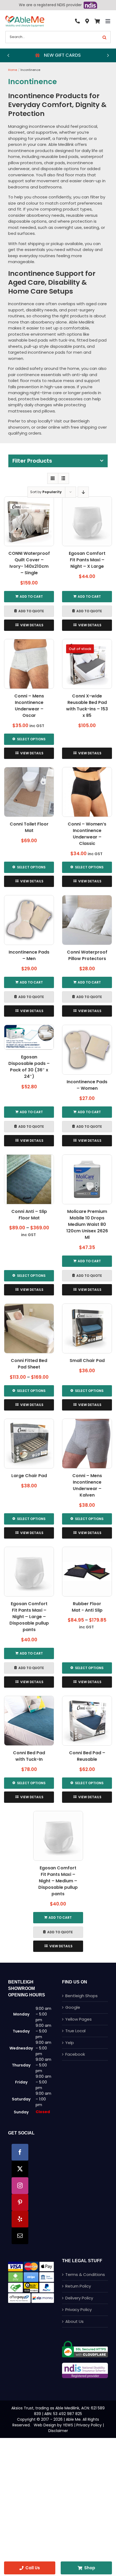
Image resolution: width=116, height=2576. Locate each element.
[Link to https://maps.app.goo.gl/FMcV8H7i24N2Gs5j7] (87, 21)
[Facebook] (20, 2152)
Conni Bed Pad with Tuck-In (29, 1756)
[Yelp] (20, 2219)
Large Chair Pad (29, 1476)
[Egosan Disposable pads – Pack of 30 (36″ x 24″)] (29, 1037)
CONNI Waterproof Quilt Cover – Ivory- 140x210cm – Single (29, 563)
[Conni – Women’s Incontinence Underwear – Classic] (87, 792)
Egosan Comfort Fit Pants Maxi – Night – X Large (87, 560)
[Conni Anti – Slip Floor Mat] (29, 1179)
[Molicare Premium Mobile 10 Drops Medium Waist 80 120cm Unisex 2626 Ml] (87, 1179)
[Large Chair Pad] (29, 1444)
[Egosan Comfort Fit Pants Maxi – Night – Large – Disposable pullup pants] (29, 1572)
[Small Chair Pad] (87, 1328)
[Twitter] (20, 2169)
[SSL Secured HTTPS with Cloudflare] (85, 2343)
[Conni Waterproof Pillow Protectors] (87, 920)
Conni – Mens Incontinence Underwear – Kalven (87, 1485)
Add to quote (31, 611)
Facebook (75, 2054)
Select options (31, 739)
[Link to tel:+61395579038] (77, 21)
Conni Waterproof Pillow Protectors (87, 955)
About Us (74, 2321)
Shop (90, 2568)
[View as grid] (53, 478)
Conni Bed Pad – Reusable (87, 1756)
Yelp (70, 2043)
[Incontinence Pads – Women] (87, 1050)
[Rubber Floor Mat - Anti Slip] (87, 1572)
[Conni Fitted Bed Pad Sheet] (29, 1328)
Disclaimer (58, 2431)
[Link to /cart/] (97, 21)
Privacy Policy (79, 2310)
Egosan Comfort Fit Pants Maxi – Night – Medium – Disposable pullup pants (58, 1881)
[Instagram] (20, 2186)
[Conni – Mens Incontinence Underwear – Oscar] (29, 664)
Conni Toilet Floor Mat (29, 827)
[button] (8, 55)
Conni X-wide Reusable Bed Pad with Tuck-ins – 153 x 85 (87, 706)
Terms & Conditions (85, 2274)
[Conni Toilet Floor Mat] (29, 792)
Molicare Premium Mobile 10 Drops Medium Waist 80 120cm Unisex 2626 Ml (87, 1224)
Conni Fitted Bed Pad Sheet (29, 1364)
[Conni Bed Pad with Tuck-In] (29, 1721)
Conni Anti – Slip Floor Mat (29, 1215)
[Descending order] (83, 492)
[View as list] (64, 478)
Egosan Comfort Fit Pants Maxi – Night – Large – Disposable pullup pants (29, 1617)
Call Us (33, 2568)
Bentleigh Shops (81, 1996)
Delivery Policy (79, 2298)
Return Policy (78, 2286)
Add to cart (31, 596)
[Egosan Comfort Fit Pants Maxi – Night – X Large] (87, 521)
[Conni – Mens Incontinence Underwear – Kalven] (87, 1444)
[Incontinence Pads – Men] (29, 920)
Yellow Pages (79, 2019)
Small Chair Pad (87, 1361)
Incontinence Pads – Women (87, 1085)
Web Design (45, 2425)
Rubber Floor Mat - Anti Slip (87, 1607)
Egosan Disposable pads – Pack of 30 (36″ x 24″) (29, 1067)
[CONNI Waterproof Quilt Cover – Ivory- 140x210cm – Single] (29, 521)
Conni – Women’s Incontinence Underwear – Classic (87, 834)
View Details (32, 625)
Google (73, 2007)
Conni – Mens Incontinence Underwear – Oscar (29, 706)
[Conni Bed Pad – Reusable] (87, 1721)
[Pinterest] (20, 2202)
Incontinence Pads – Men (29, 955)
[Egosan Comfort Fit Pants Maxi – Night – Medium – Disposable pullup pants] (58, 1836)
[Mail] (20, 2236)
